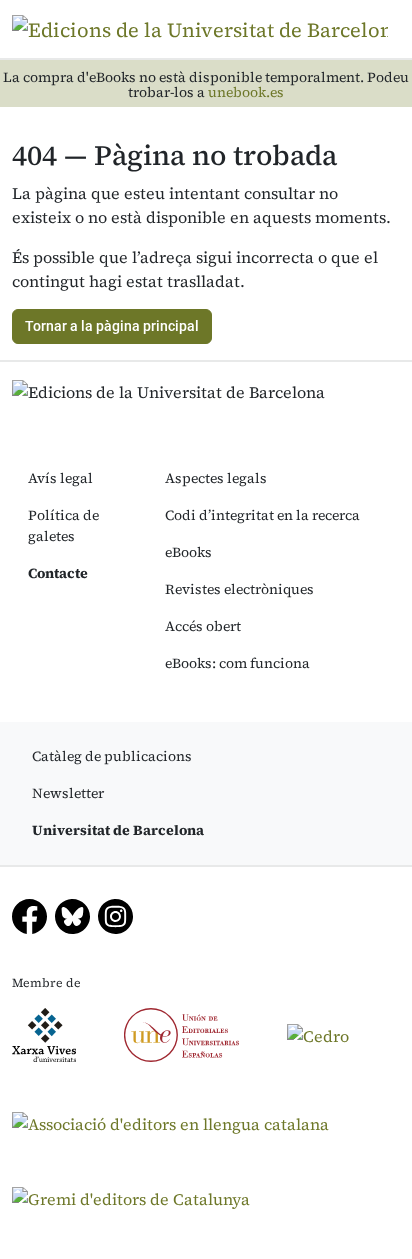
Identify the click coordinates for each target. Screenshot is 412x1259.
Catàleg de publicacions (112, 756)
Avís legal (60, 478)
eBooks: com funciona (237, 663)
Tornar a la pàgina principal (112, 326)
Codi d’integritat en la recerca (262, 515)
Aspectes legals (216, 478)
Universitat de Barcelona (118, 830)
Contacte (58, 573)
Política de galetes (63, 525)
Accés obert (203, 626)
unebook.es (246, 92)
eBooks (188, 552)
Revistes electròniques (239, 589)
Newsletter (68, 793)
